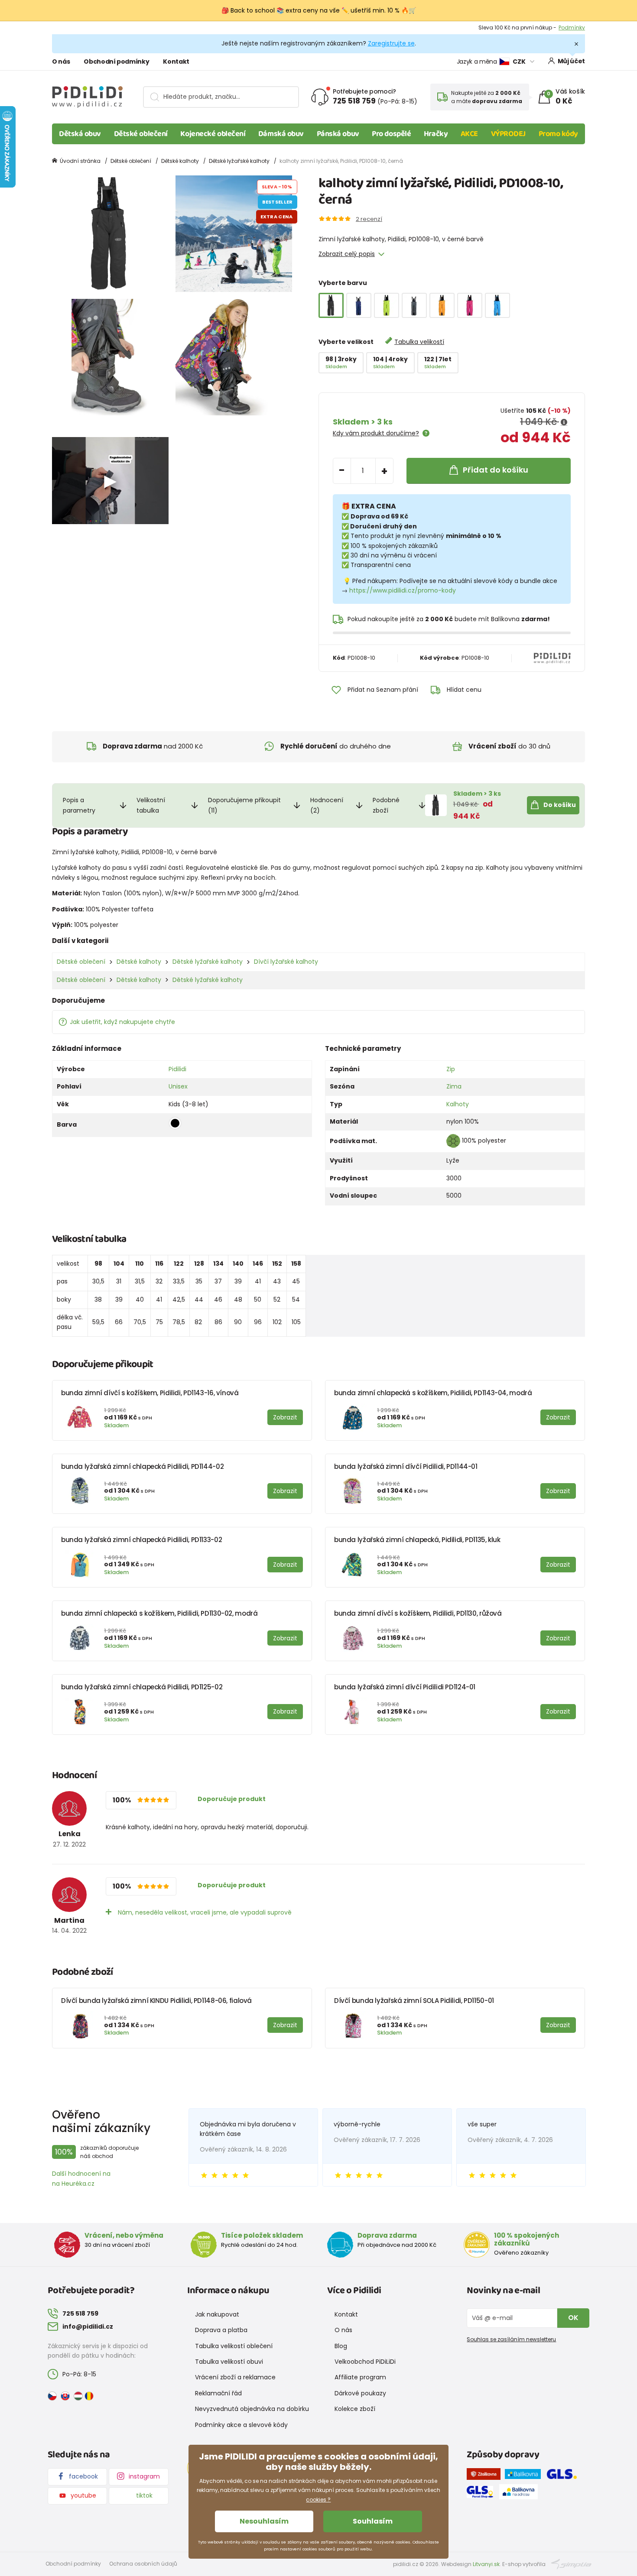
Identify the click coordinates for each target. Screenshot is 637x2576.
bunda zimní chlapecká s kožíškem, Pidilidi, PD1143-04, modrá (433, 1393)
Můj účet (571, 61)
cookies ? (318, 2500)
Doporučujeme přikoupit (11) (244, 805)
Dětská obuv (80, 134)
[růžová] (470, 305)
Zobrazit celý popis (347, 254)
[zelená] (387, 305)
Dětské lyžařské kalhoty (239, 161)
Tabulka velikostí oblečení (234, 2346)
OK (573, 2318)
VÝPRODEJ (508, 134)
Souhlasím (373, 2521)
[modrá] (497, 305)
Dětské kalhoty (180, 161)
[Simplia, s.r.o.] (571, 2563)
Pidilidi (177, 1069)
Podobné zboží (386, 805)
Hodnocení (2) (327, 805)
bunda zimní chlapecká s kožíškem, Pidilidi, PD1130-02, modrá (159, 1613)
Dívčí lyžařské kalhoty (286, 962)
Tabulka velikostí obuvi (229, 2362)
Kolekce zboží (355, 2409)
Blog (341, 2346)
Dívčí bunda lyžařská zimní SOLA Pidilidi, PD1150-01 (414, 2001)
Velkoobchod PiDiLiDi (365, 2362)
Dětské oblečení (141, 134)
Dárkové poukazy (360, 2393)
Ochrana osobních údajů (143, 2564)
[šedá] (414, 305)
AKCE (469, 134)
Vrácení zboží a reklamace (235, 2377)
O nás (61, 62)
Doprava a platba (221, 2330)
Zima (454, 1086)
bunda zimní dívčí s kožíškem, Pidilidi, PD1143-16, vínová (150, 1393)
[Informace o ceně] (564, 422)
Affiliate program (360, 2377)
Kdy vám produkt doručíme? (376, 433)
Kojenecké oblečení (213, 134)
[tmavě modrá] (359, 305)
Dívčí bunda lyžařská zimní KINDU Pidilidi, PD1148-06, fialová (156, 2001)
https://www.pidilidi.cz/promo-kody (403, 590)
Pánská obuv (338, 134)
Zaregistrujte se (391, 43)
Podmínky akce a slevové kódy (241, 2425)
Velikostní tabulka (151, 805)
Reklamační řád (218, 2393)
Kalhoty (458, 1104)
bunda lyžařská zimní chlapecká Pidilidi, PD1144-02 (142, 1466)
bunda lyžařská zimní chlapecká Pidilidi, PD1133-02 (141, 1540)
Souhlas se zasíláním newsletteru (511, 2339)
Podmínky (572, 28)
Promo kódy (559, 134)
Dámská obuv (281, 134)
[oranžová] (442, 305)
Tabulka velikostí (419, 342)
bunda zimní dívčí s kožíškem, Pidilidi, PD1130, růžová (418, 1613)
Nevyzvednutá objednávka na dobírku (252, 2409)
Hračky (436, 134)
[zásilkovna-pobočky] (486, 2476)
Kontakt (176, 62)
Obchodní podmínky (116, 62)
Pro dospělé (391, 134)
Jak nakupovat (217, 2314)
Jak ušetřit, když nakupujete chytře (122, 1022)
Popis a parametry (79, 805)
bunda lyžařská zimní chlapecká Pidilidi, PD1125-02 (142, 1687)
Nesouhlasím (264, 2521)
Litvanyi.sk (486, 2564)
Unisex (178, 1086)
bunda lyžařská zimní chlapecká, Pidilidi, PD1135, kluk (417, 1540)
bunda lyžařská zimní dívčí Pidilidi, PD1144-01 (406, 1466)
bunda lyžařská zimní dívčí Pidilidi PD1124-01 (405, 1687)
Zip (451, 1069)
